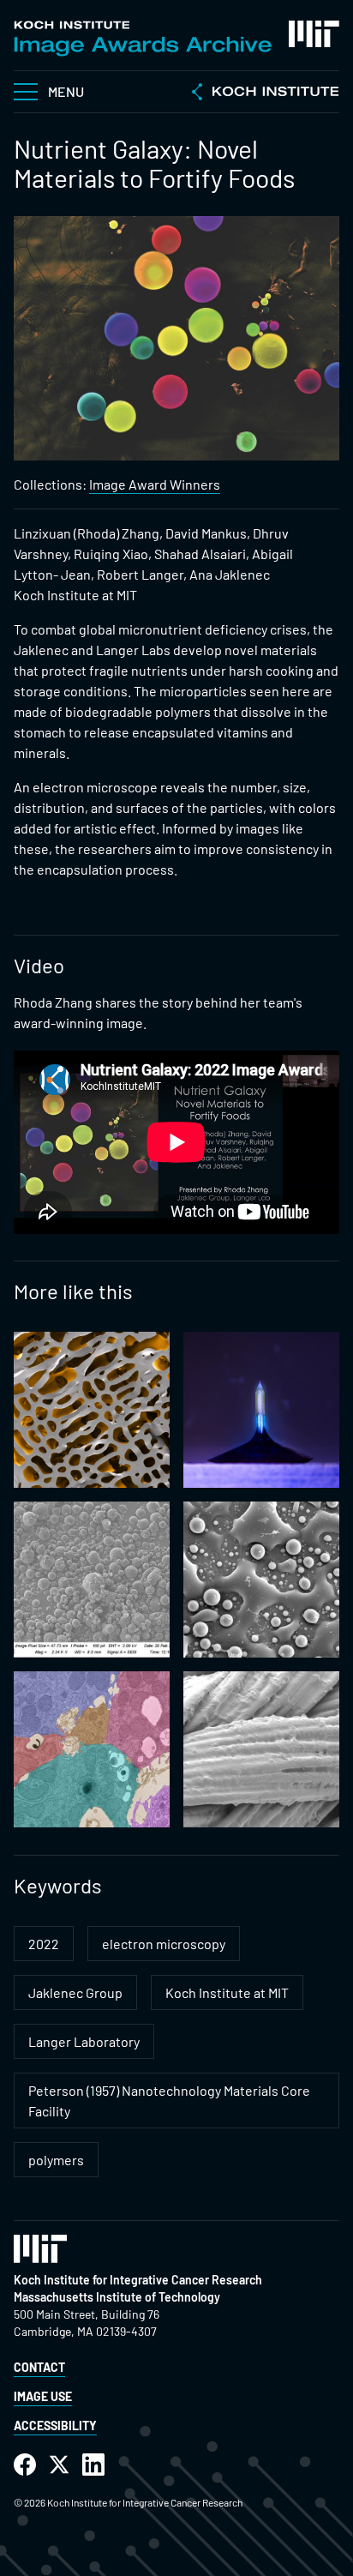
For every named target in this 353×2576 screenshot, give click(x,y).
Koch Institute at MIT (227, 1992)
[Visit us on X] (59, 2465)
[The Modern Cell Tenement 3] (92, 1410)
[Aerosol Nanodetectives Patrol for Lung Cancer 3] (92, 1580)
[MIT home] (314, 34)
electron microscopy (164, 1944)
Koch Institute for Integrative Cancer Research (138, 2280)
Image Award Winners (155, 484)
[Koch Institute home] (266, 93)
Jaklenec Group (75, 1992)
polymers (56, 2160)
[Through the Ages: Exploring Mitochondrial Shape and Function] (92, 1749)
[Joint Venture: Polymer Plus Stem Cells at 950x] (261, 1580)
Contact (39, 2367)
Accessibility (55, 2426)
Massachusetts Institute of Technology (117, 2297)
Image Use (43, 2396)
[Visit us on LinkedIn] (93, 2465)
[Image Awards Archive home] (143, 39)
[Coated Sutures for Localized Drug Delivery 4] (261, 1749)
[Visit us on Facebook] (25, 2465)
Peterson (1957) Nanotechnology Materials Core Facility (169, 2101)
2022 (44, 1944)
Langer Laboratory (84, 2041)
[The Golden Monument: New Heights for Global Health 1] (261, 1410)
